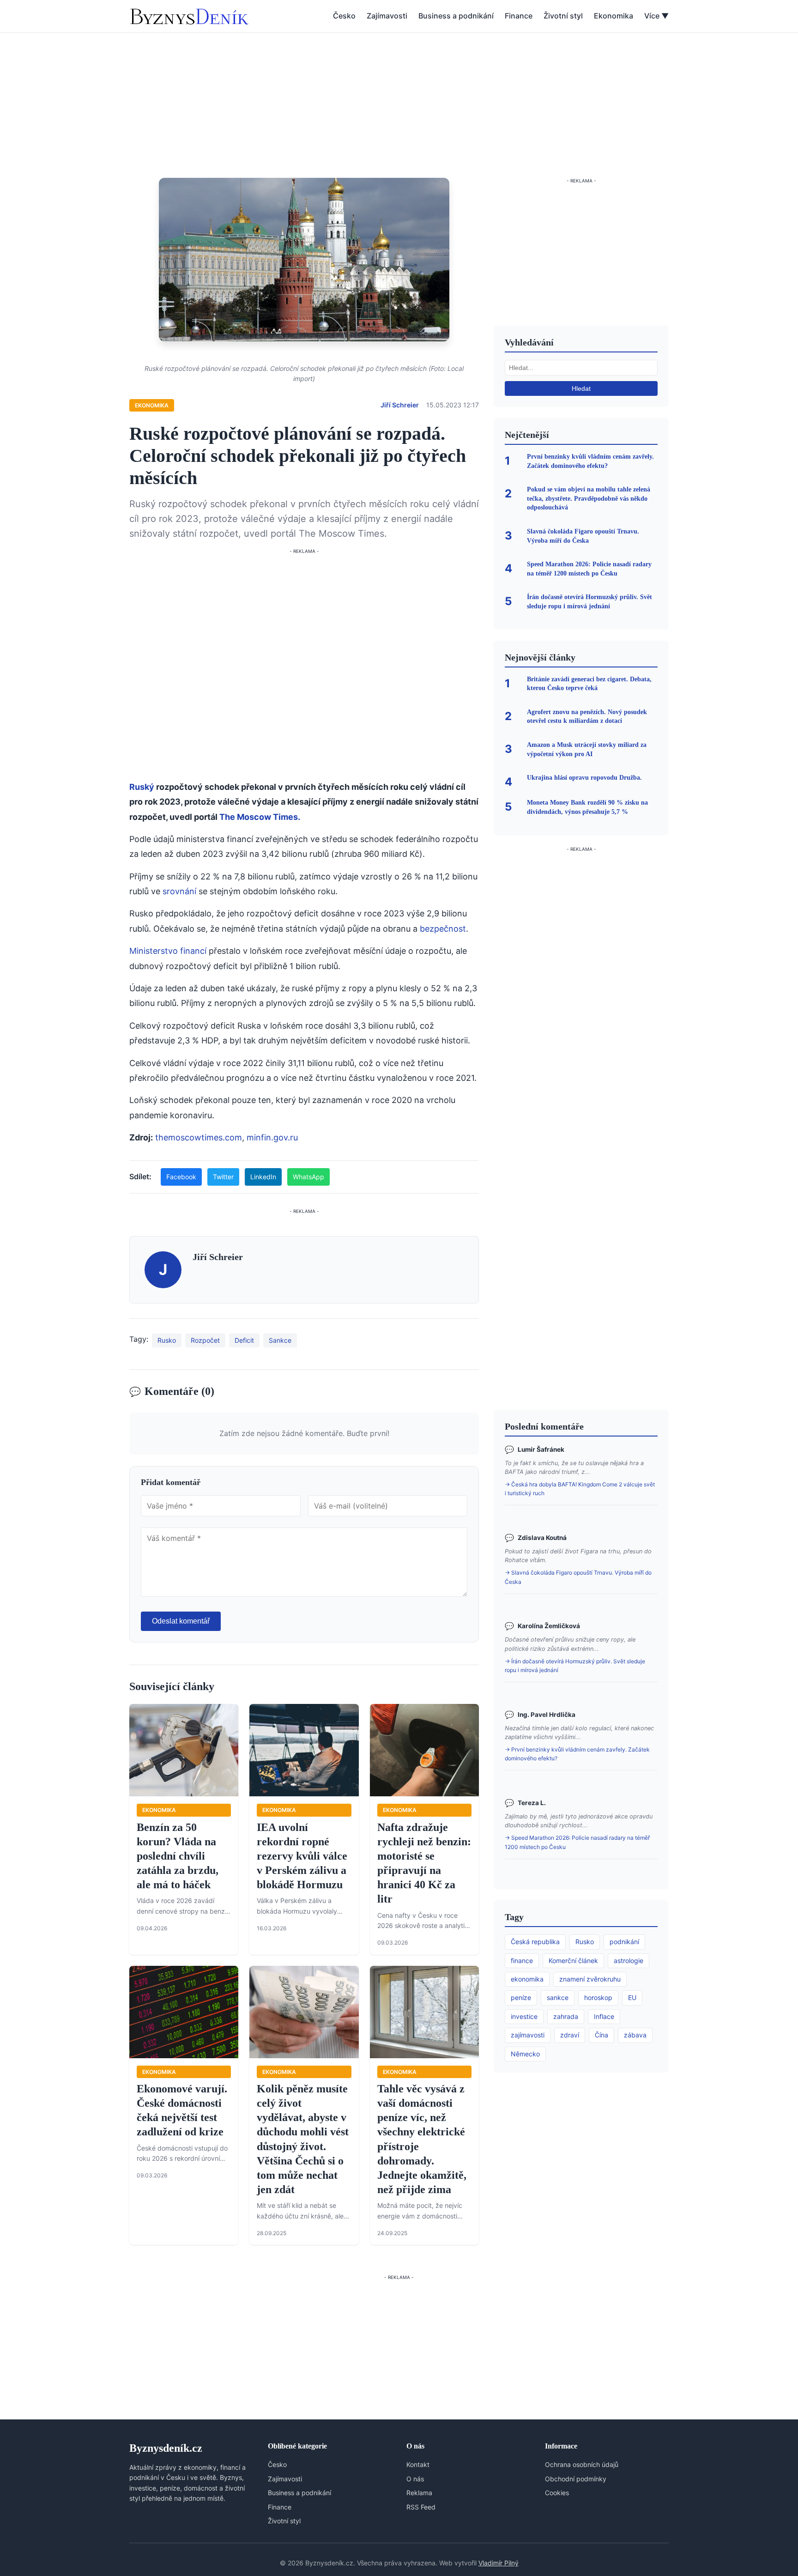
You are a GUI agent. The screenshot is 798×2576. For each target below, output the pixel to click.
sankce (558, 1997)
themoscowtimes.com (199, 1137)
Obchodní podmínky (576, 2479)
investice (524, 2016)
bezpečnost (443, 929)
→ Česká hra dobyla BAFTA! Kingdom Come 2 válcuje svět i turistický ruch (580, 1489)
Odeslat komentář (181, 1621)
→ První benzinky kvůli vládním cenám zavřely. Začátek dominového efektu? (577, 1754)
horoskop (598, 1997)
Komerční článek (573, 1961)
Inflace (604, 2016)
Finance (519, 16)
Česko (344, 16)
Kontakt (418, 2464)
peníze (521, 1997)
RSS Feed (421, 2507)
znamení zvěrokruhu (590, 1979)
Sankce (280, 1340)
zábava (635, 2035)
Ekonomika (614, 16)
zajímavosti (528, 2035)
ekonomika (527, 1979)
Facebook (181, 1177)
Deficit (244, 1340)
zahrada (566, 2016)
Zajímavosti (387, 16)
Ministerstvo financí (168, 951)
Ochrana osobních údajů (582, 2464)
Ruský (142, 787)
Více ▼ (656, 16)
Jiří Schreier (400, 405)
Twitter (223, 1177)
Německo (525, 2054)
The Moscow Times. (260, 817)
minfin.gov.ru (272, 1137)
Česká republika (535, 1942)
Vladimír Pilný (499, 2563)
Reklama (419, 2493)
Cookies (557, 2493)
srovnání (179, 891)
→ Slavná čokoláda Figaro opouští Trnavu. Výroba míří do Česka (578, 1577)
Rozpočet (205, 1340)
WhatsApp (308, 1177)
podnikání (624, 1942)
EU (632, 1997)
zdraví (570, 2035)
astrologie (629, 1961)
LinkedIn (263, 1177)
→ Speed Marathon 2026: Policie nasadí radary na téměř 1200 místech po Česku (577, 1842)
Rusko (167, 1340)
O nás (415, 2479)
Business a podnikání (456, 16)
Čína (602, 2035)
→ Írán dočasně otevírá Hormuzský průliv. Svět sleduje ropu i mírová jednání (575, 1666)
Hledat (581, 388)
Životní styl (563, 16)
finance (522, 1961)
